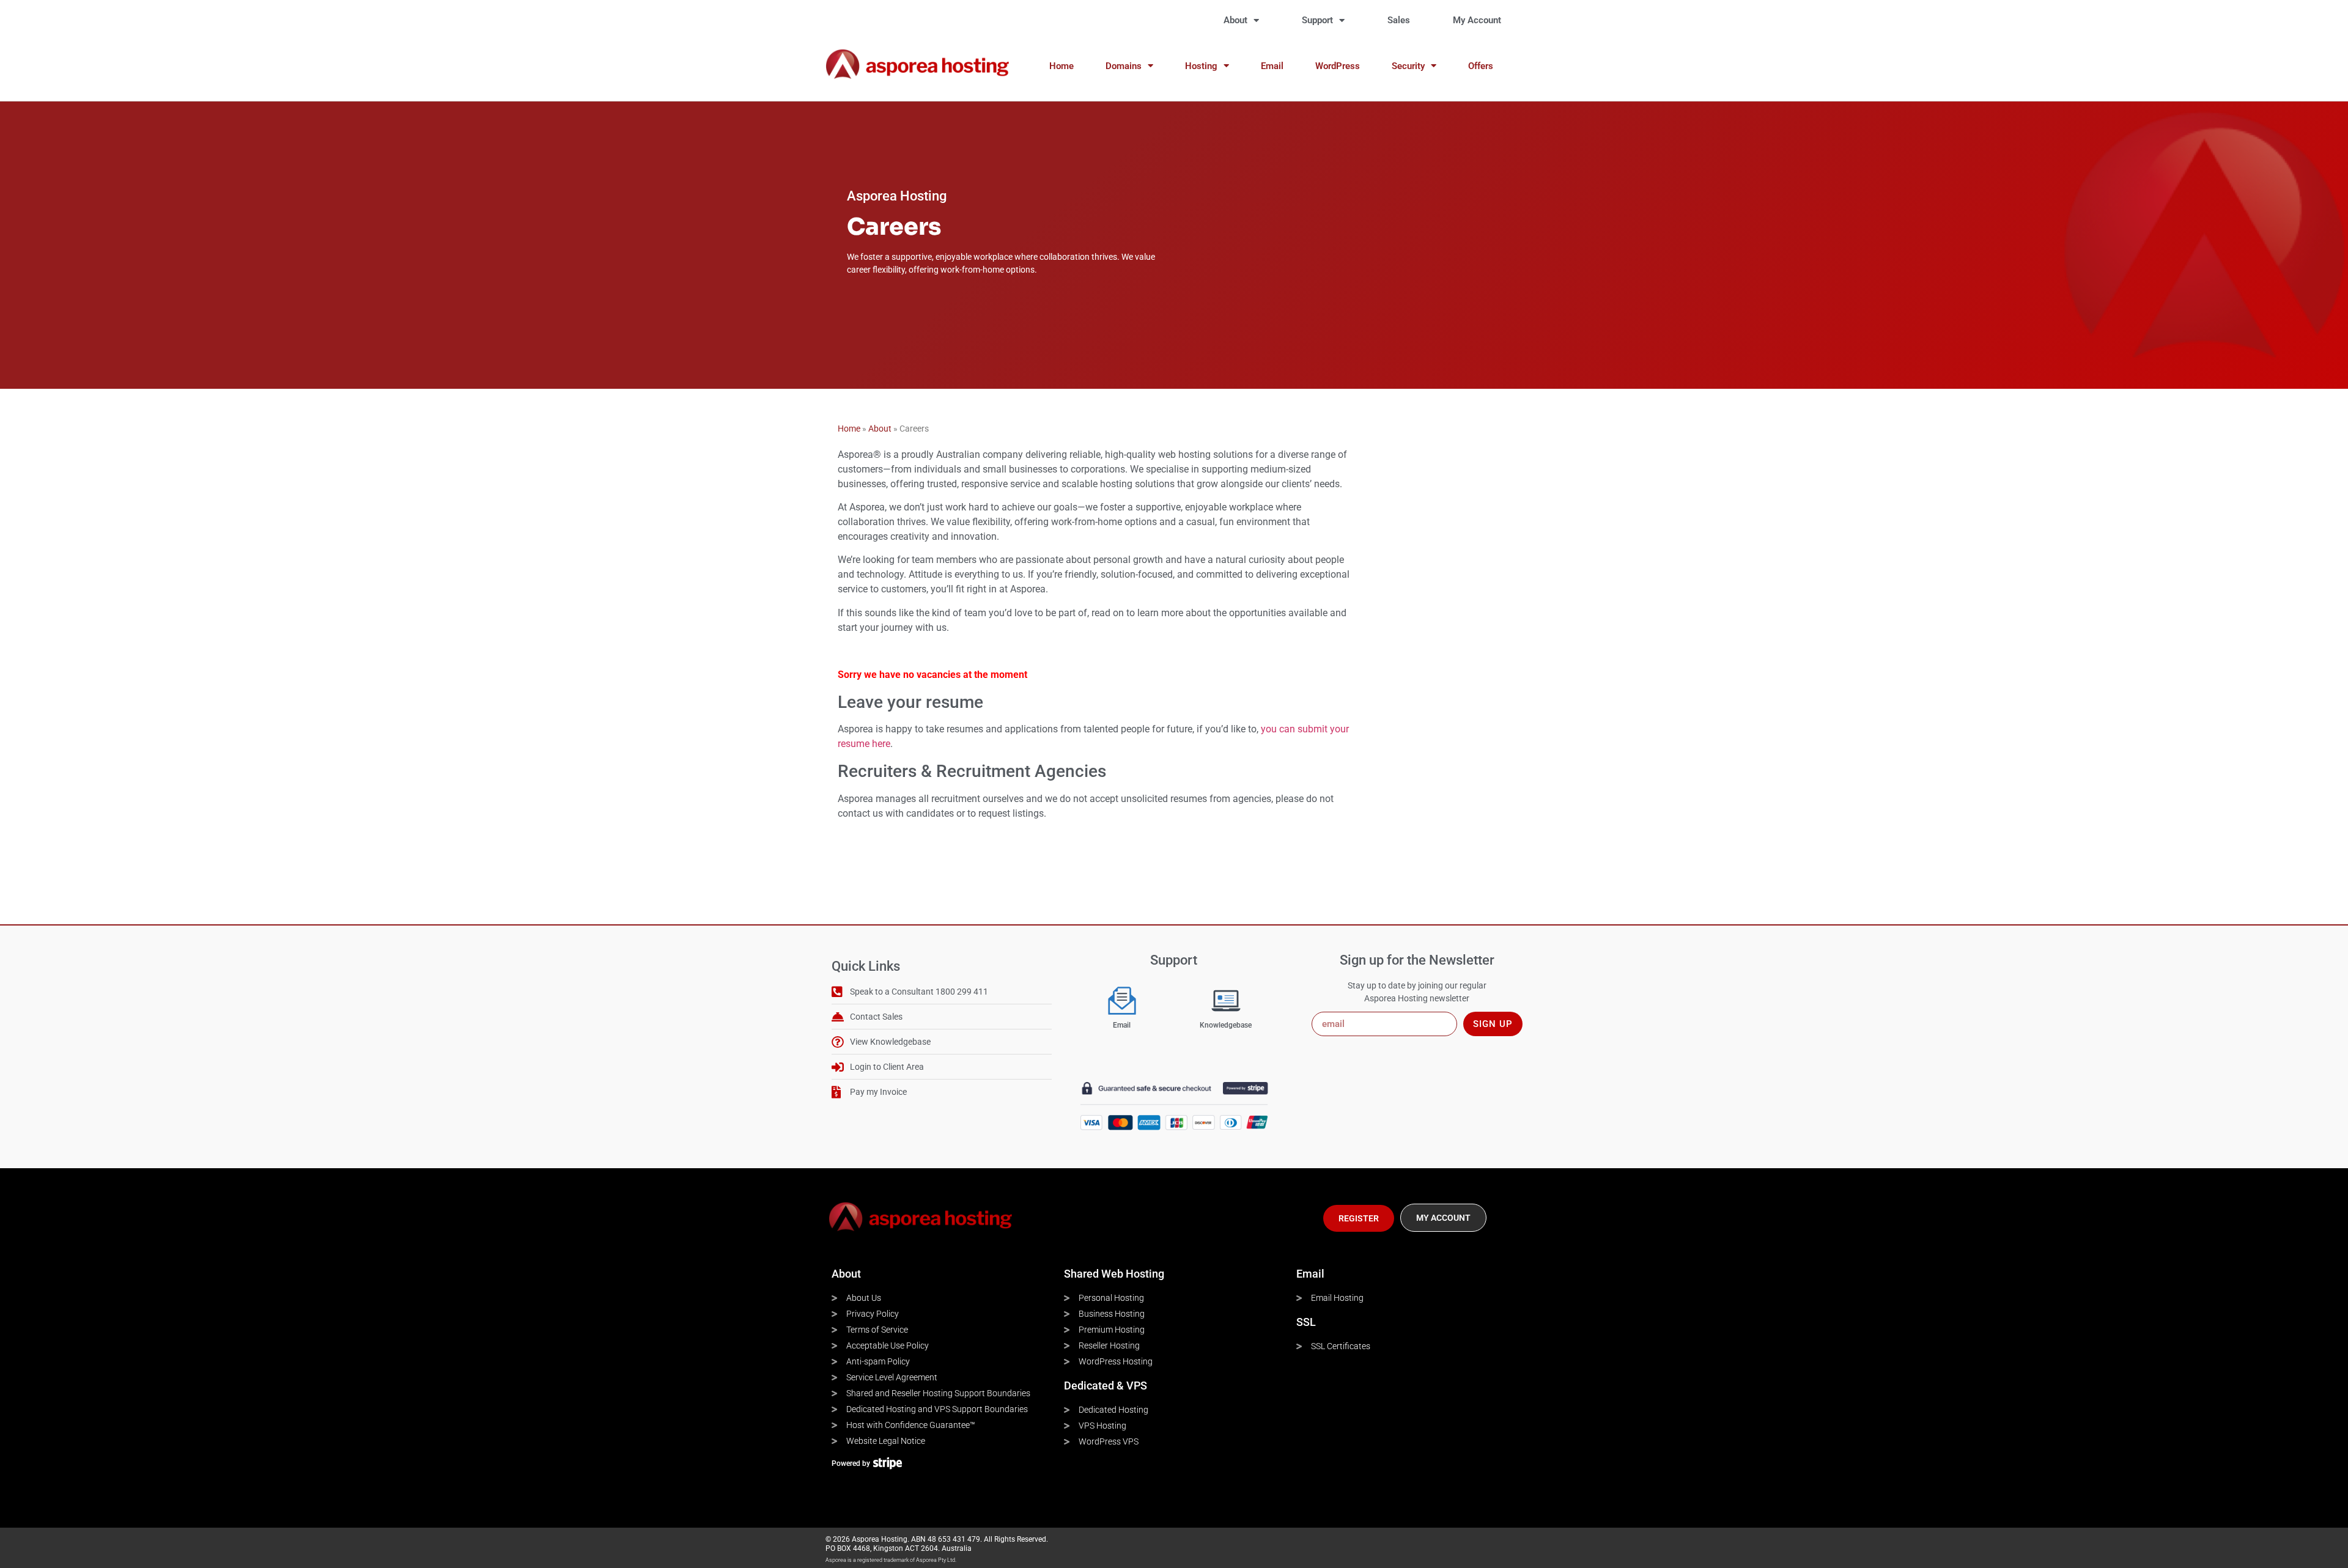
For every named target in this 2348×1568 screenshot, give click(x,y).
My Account (1477, 20)
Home (1061, 66)
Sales (1399, 20)
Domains (1124, 66)
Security (1408, 66)
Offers (1481, 66)
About (1235, 20)
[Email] (1122, 1001)
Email (1272, 66)
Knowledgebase (1226, 1025)
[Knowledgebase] (1226, 1001)
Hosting (1201, 66)
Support (1317, 20)
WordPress (1338, 66)
